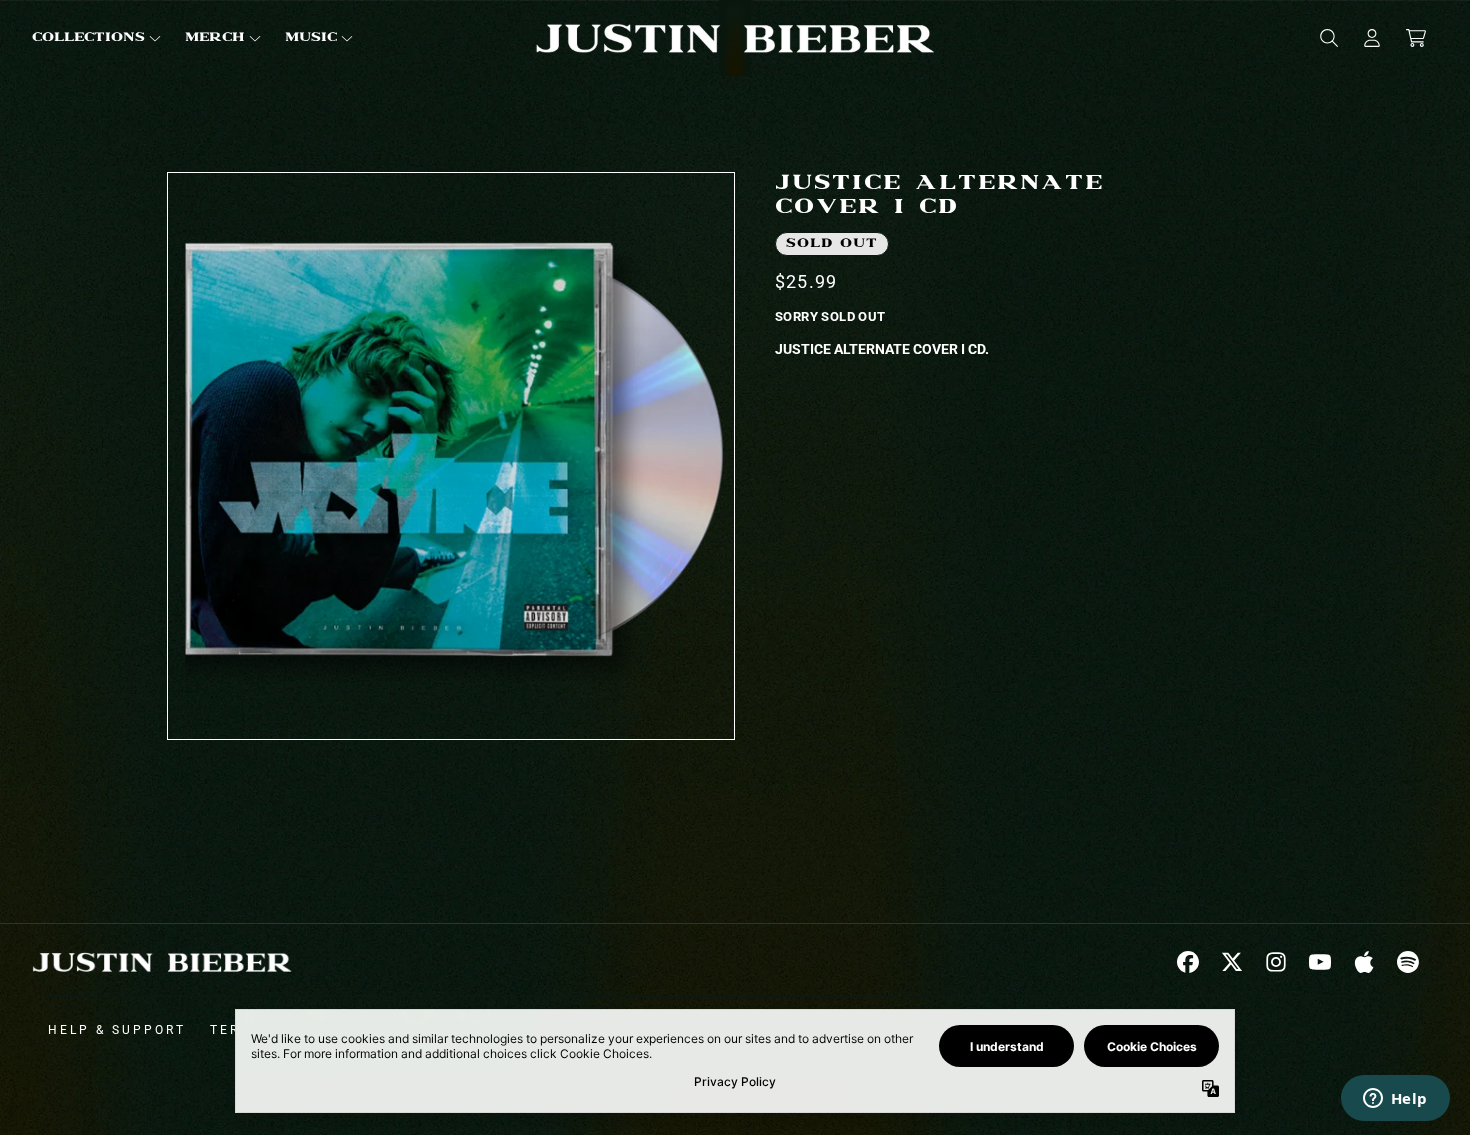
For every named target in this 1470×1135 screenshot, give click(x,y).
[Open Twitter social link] (1232, 962)
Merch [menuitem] (215, 37)
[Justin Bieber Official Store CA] (735, 37)
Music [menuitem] (311, 37)
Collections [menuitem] (88, 37)
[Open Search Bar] (1328, 38)
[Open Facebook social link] (1188, 962)
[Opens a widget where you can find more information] (1395, 1100)
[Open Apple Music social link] (1364, 962)
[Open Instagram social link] (1276, 962)
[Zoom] (451, 456)
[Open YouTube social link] (1320, 962)
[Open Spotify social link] (1408, 962)
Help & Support (117, 1030)
